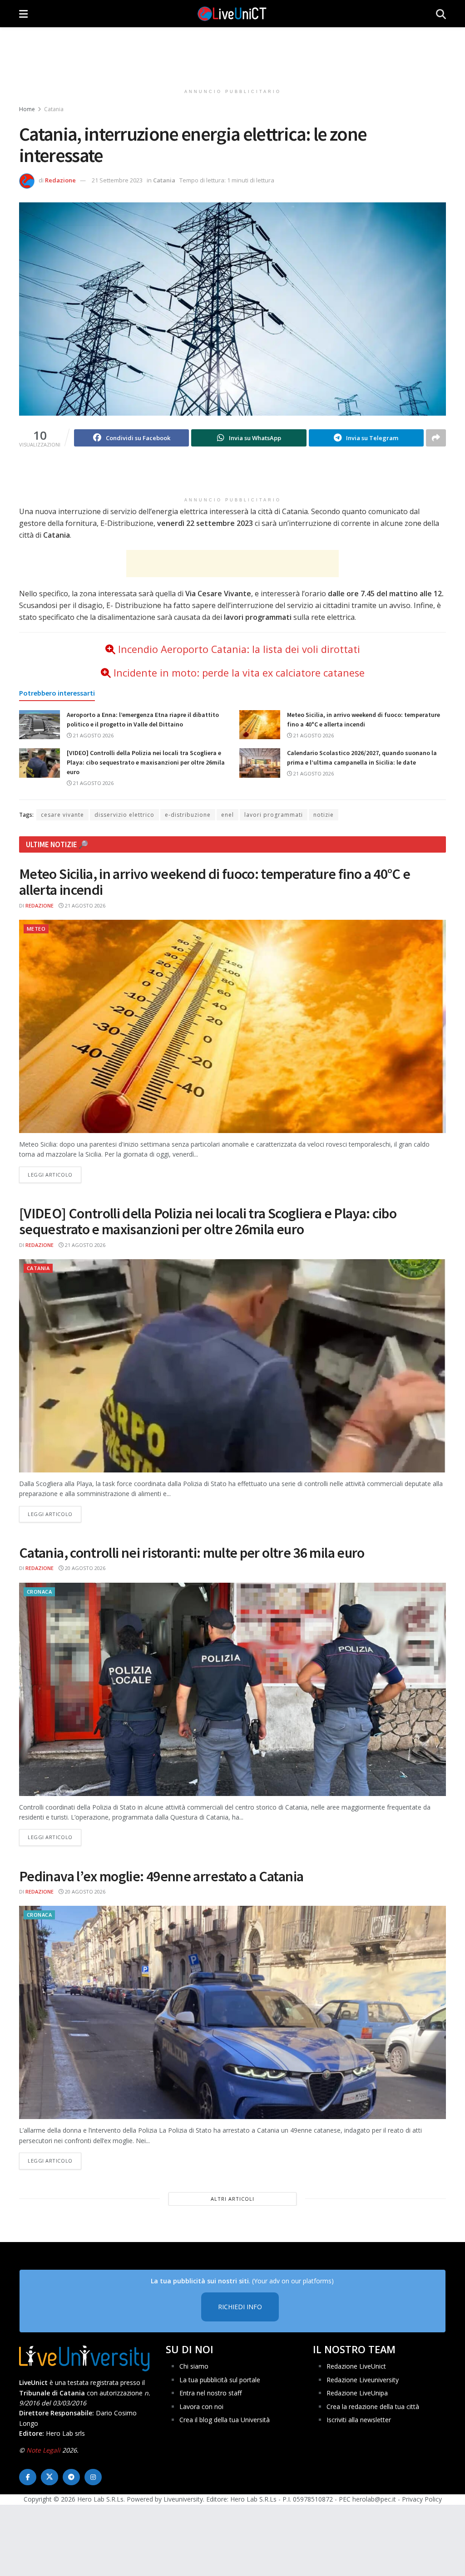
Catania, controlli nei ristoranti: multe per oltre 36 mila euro (192, 1553)
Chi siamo (194, 2366)
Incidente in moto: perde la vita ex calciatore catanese (239, 673)
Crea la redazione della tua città (373, 2407)
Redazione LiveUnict (356, 2366)
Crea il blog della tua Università (225, 2420)
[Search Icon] (441, 14)
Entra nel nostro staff (210, 2393)
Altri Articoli (232, 2199)
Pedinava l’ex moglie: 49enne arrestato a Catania (161, 1876)
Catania (54, 109)
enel (228, 815)
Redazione (60, 180)
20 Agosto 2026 (84, 1568)
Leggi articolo (54, 1174)
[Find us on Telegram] (71, 2477)
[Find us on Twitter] (49, 2477)
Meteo (36, 929)
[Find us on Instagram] (93, 2477)
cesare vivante (62, 815)
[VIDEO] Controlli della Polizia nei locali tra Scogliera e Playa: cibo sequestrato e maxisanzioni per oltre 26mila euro (146, 762)
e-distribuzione (188, 815)
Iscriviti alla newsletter (359, 2420)
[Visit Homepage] (232, 14)
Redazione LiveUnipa (357, 2393)
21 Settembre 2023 (117, 180)
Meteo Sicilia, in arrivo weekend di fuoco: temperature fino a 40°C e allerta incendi (215, 882)
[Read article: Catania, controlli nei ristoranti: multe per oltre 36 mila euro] (232, 1689)
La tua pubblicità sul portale (220, 2380)
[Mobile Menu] (23, 14)
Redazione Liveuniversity (363, 2380)
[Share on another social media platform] (436, 438)
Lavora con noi (201, 2407)
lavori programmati (274, 815)
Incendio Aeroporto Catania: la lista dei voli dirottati (239, 649)
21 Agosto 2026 (93, 735)
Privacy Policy (422, 2499)
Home (27, 109)
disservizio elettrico (124, 815)
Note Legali (43, 2450)
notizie (324, 815)
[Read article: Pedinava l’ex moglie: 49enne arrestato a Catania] (232, 2012)
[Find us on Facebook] (28, 2477)
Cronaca (39, 1592)
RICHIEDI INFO (240, 2307)
